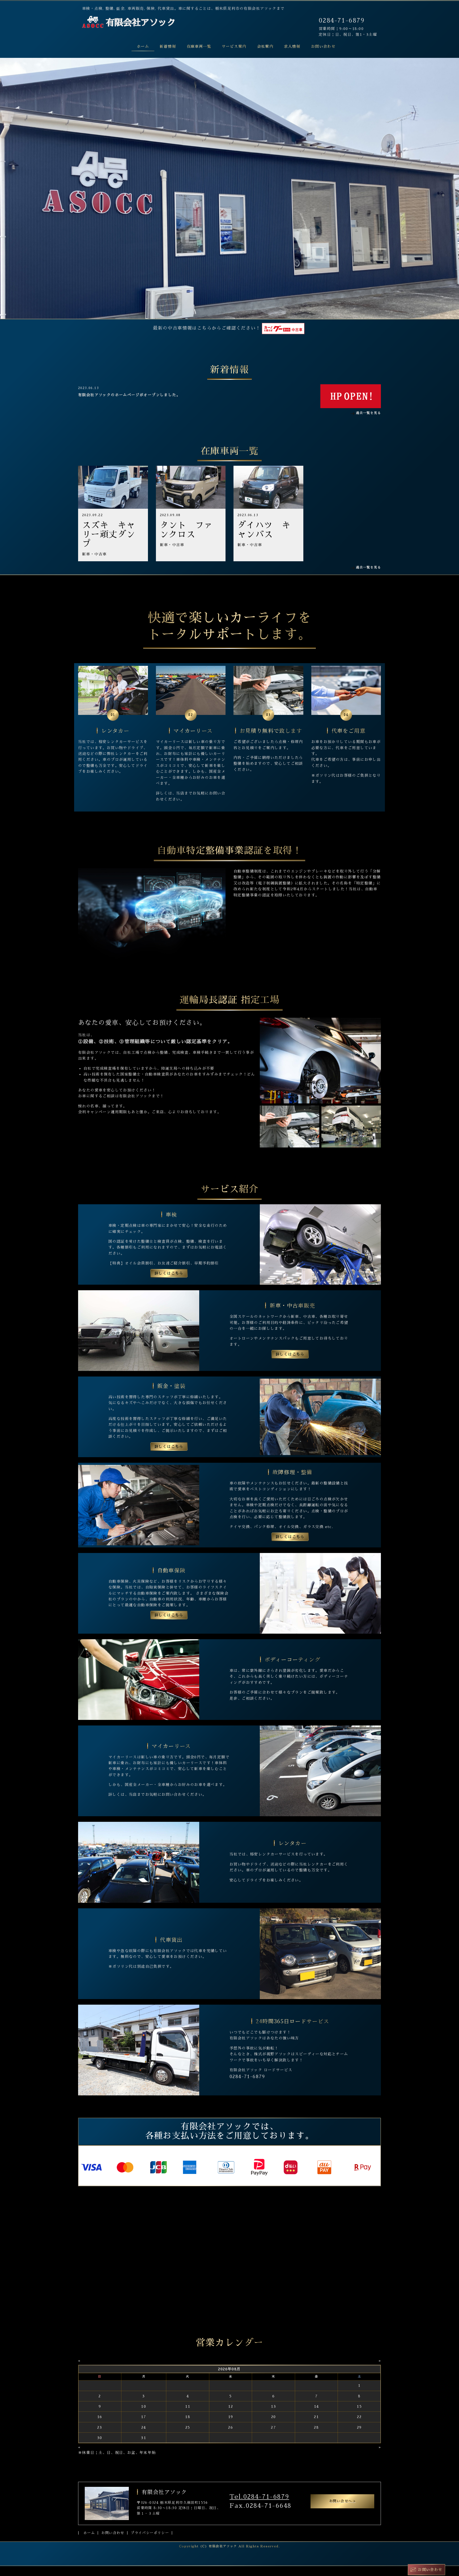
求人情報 (292, 46)
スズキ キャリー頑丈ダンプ (109, 534)
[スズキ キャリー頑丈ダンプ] (113, 487)
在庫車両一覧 (199, 46)
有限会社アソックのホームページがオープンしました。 (129, 395)
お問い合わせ (323, 46)
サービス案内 (234, 46)
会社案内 (265, 46)
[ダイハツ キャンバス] (268, 487)
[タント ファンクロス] (191, 487)
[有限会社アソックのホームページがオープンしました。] (351, 396)
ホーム (143, 46)
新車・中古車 (94, 554)
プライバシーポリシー (150, 2533)
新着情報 (168, 46)
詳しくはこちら (169, 1273)
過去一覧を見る (368, 413)
